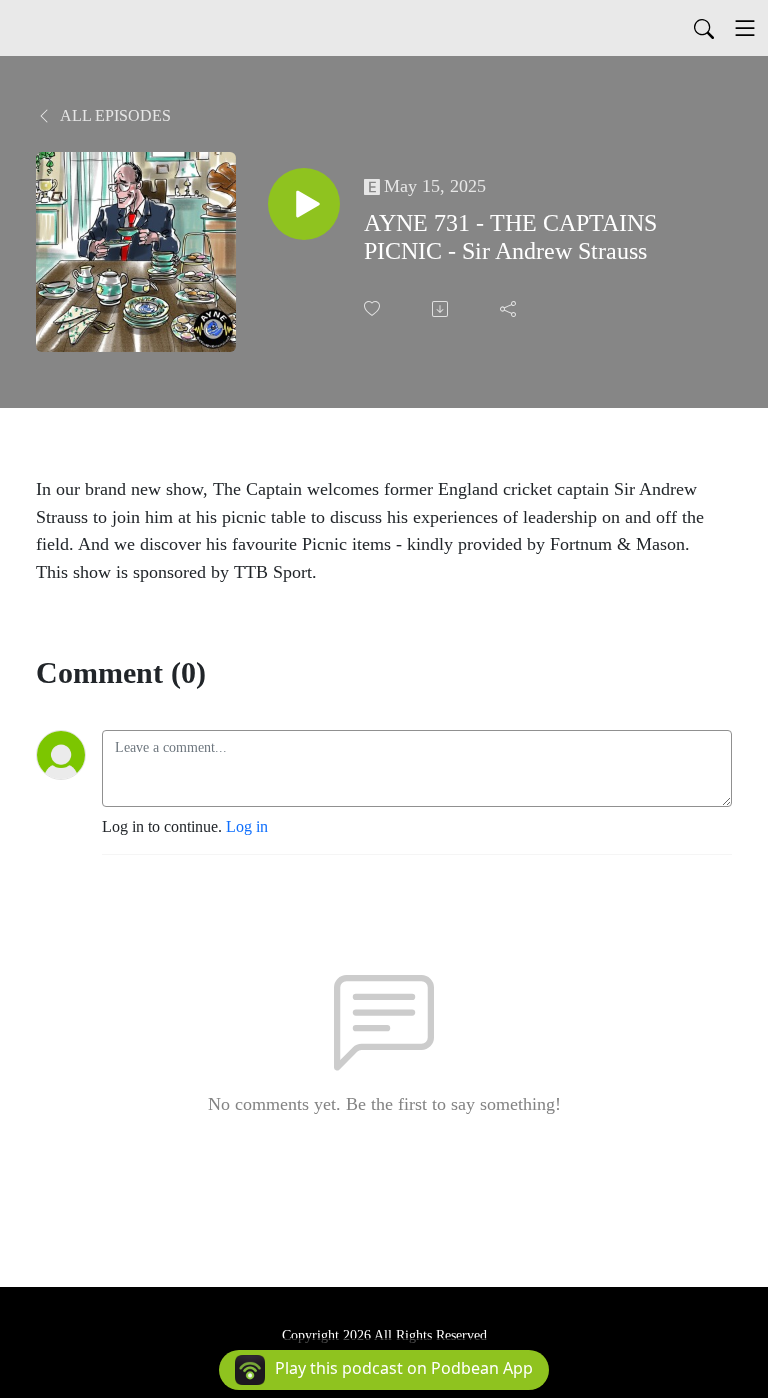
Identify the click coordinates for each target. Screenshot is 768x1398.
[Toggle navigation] (745, 28)
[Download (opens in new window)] (442, 309)
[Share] (510, 309)
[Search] (704, 28)
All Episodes (114, 115)
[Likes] (374, 308)
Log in (247, 826)
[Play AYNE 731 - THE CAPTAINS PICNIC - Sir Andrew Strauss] (304, 204)
